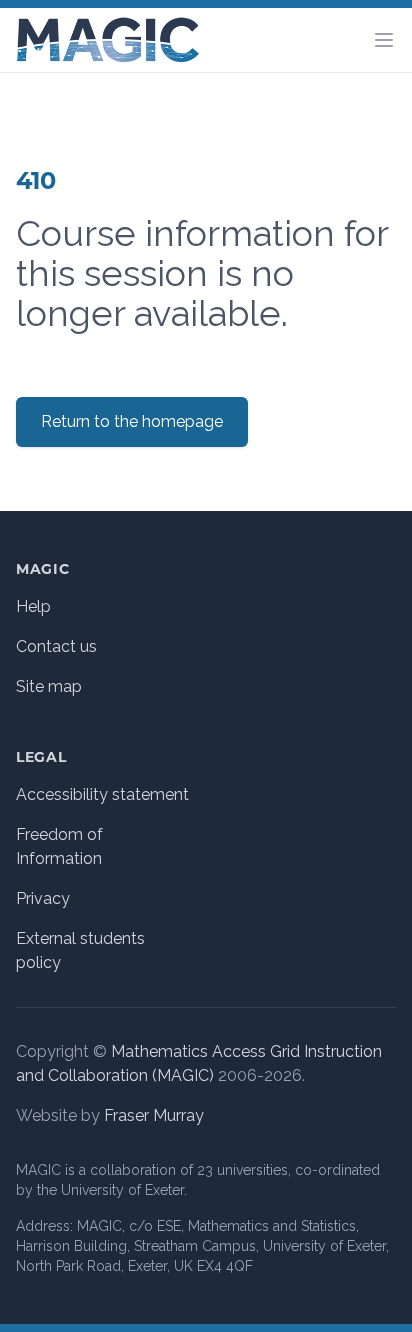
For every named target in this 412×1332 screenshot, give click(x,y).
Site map (49, 686)
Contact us (56, 646)
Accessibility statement (102, 794)
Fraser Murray (154, 1115)
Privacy (43, 898)
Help (33, 606)
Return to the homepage (132, 421)
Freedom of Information (59, 846)
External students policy (80, 950)
